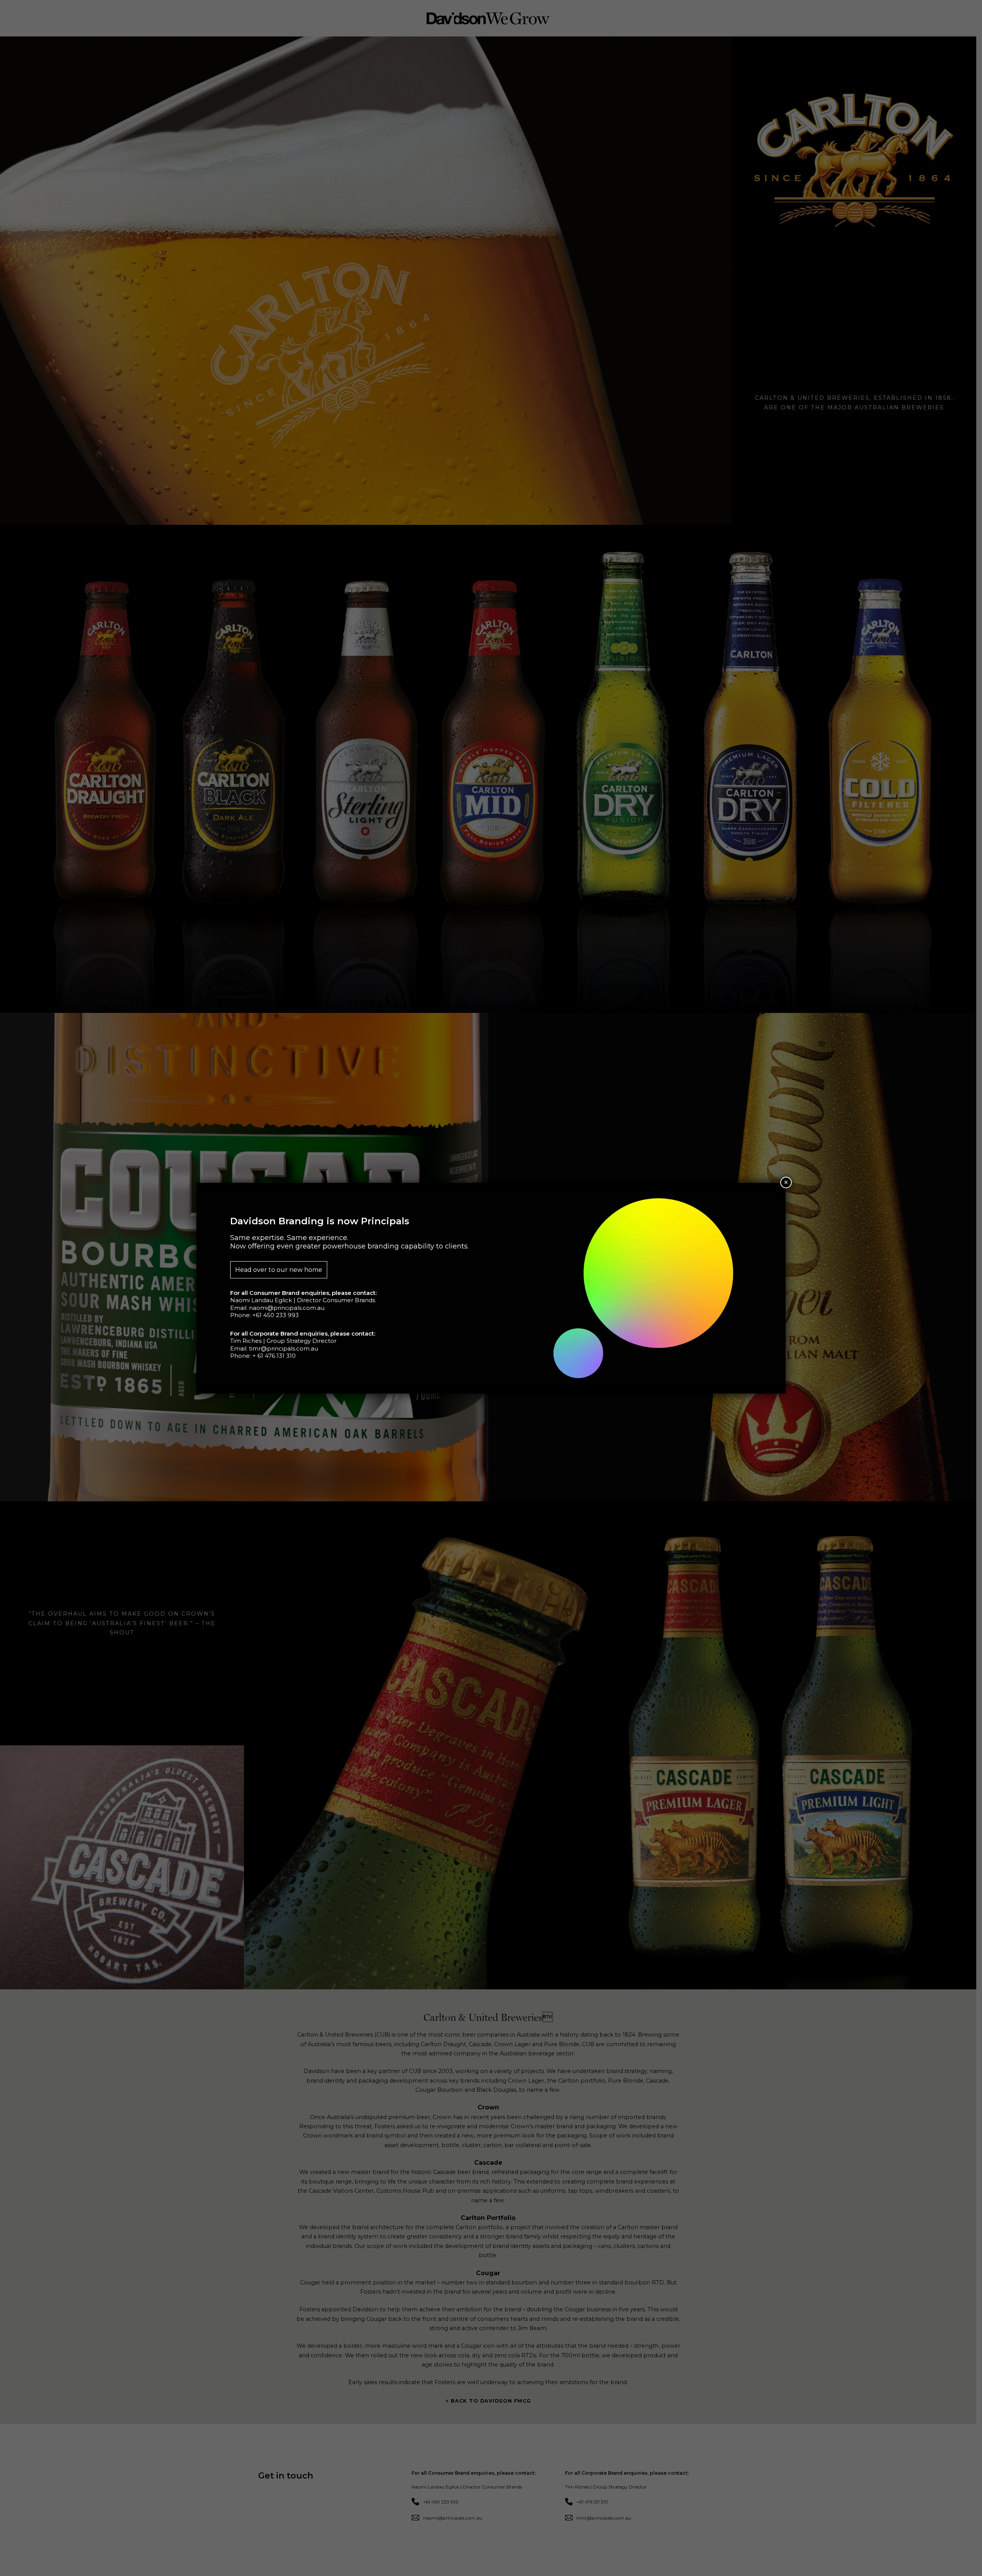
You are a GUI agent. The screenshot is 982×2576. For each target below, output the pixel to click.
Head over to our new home (279, 1270)
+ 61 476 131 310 (274, 1356)
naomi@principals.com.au (287, 1308)
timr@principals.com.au (283, 1348)
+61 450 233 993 (276, 1315)
